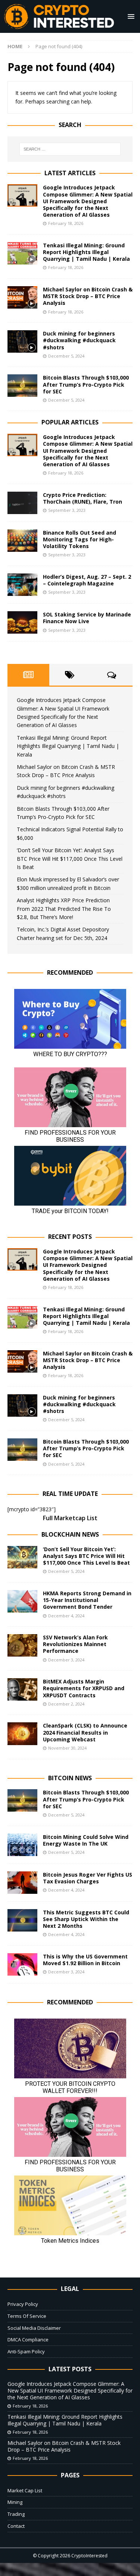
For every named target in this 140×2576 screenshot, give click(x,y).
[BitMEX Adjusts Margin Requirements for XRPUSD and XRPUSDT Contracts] (22, 1689)
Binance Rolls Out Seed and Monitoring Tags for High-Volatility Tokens (80, 539)
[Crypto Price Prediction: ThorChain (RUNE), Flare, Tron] (22, 503)
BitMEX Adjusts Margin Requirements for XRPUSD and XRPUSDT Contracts (84, 1688)
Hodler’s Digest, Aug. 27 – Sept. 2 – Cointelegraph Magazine (87, 580)
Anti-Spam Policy (26, 2351)
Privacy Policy (23, 2304)
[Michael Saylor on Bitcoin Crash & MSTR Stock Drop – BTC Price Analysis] (22, 297)
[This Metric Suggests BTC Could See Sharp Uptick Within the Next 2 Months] (22, 1920)
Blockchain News (70, 1534)
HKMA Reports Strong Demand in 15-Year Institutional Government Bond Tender (87, 1600)
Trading (16, 2514)
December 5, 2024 (66, 356)
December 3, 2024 (66, 1660)
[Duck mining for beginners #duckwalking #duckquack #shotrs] (22, 341)
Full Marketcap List (70, 1518)
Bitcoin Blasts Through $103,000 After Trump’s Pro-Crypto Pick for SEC (86, 384)
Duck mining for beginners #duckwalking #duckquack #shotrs (79, 340)
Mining (15, 2502)
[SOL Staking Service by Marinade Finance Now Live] (22, 622)
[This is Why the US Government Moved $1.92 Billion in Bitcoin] (22, 1964)
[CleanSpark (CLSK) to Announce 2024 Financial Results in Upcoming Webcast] (22, 1734)
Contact (16, 2526)
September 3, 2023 (67, 510)
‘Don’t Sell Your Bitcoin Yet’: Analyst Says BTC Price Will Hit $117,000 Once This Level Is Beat (70, 859)
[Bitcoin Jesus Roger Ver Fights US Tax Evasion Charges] (22, 1883)
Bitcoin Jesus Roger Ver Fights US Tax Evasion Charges (88, 1878)
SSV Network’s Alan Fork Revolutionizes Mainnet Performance (75, 1644)
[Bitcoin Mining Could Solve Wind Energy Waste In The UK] (22, 1845)
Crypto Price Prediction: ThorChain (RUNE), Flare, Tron (83, 498)
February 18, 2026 (66, 223)
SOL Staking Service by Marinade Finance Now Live (87, 618)
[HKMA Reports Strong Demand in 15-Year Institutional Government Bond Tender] (22, 1601)
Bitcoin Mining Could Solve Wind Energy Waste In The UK (86, 1840)
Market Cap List (25, 2490)
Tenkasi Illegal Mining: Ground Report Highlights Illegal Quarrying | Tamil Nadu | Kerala (86, 252)
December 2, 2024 (66, 1704)
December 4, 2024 (66, 1616)
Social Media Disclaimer (34, 2328)
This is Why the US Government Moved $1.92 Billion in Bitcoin (85, 1960)
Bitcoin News (70, 1778)
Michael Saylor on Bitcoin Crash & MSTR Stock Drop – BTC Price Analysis (88, 296)
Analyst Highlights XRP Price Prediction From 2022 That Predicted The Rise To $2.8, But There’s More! (64, 909)
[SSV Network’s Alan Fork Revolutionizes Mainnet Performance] (22, 1645)
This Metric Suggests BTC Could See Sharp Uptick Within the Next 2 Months (86, 1919)
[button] (130, 16)
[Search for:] (70, 149)
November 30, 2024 (67, 1748)
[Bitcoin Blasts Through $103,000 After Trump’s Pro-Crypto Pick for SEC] (22, 386)
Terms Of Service (27, 2316)
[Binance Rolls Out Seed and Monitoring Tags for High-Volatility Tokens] (22, 541)
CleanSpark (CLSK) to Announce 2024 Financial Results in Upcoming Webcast (85, 1732)
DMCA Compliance (28, 2340)
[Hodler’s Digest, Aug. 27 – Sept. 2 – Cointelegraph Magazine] (22, 585)
